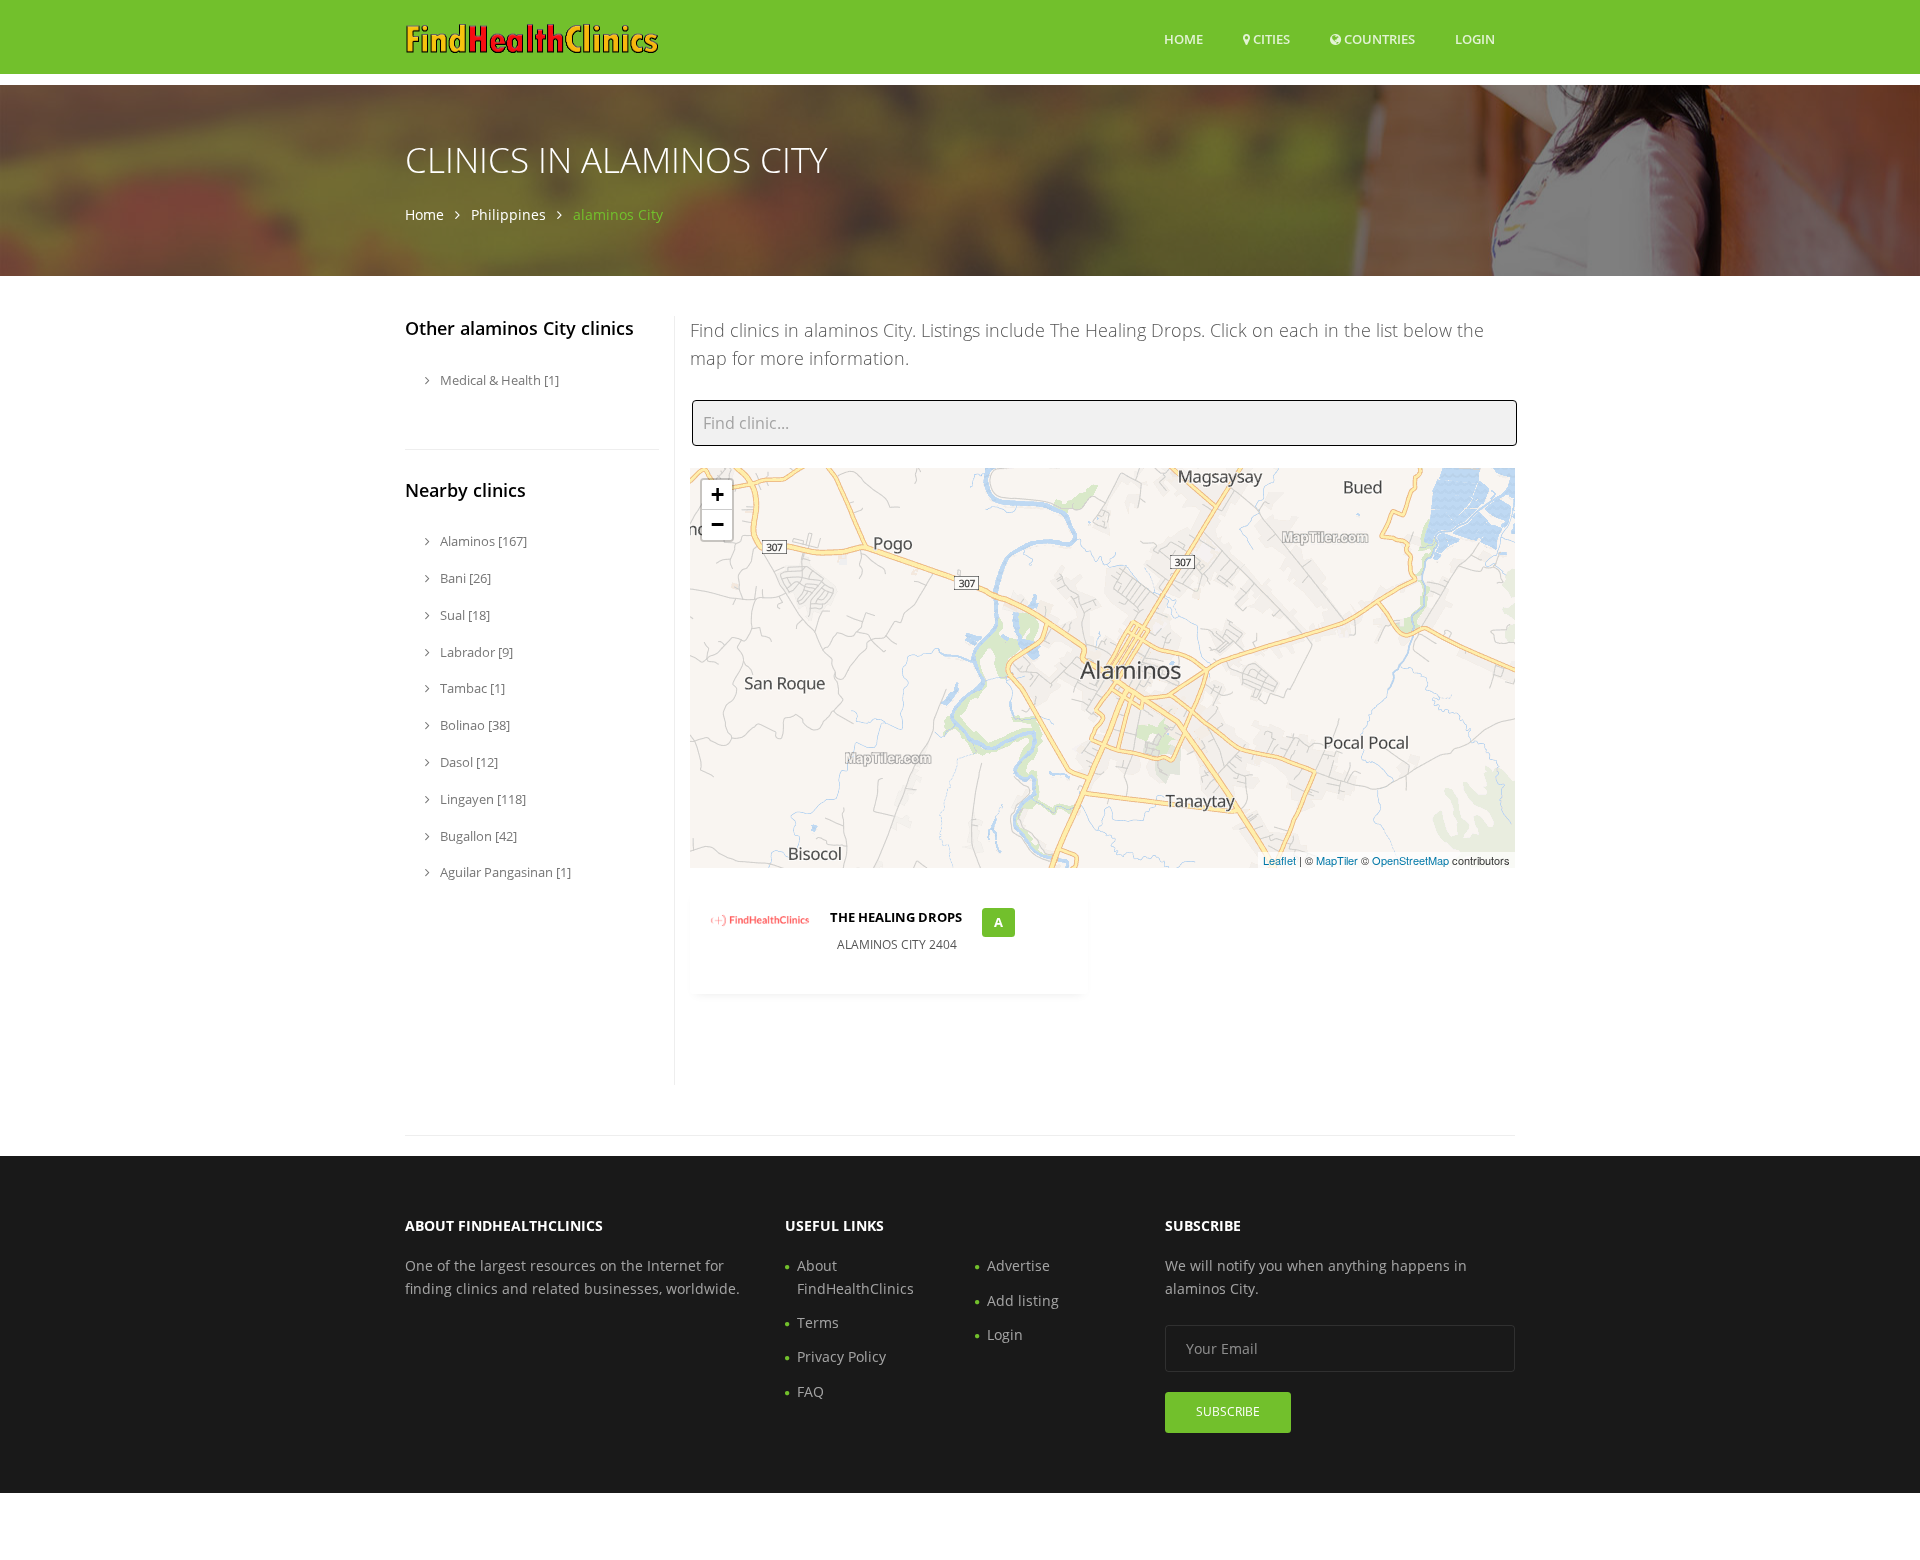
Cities (1270, 39)
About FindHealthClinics (855, 1276)
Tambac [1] (471, 688)
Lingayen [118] (481, 799)
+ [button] (717, 494)
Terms (818, 1322)
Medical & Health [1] (498, 380)
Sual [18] (463, 615)
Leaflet (1279, 860)
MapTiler (1337, 860)
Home (1183, 39)
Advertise (1018, 1265)
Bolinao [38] (473, 725)
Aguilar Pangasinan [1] (504, 872)
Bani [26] (464, 578)
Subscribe (1228, 1411)
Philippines (508, 214)
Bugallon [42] (477, 836)
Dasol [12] (467, 762)
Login (1475, 38)
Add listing (1023, 1300)
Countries (1378, 38)
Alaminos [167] (482, 541)
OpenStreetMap (1410, 860)
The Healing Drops (896, 917)
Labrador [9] (475, 652)
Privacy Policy (841, 1356)
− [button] (717, 524)
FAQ (810, 1391)
